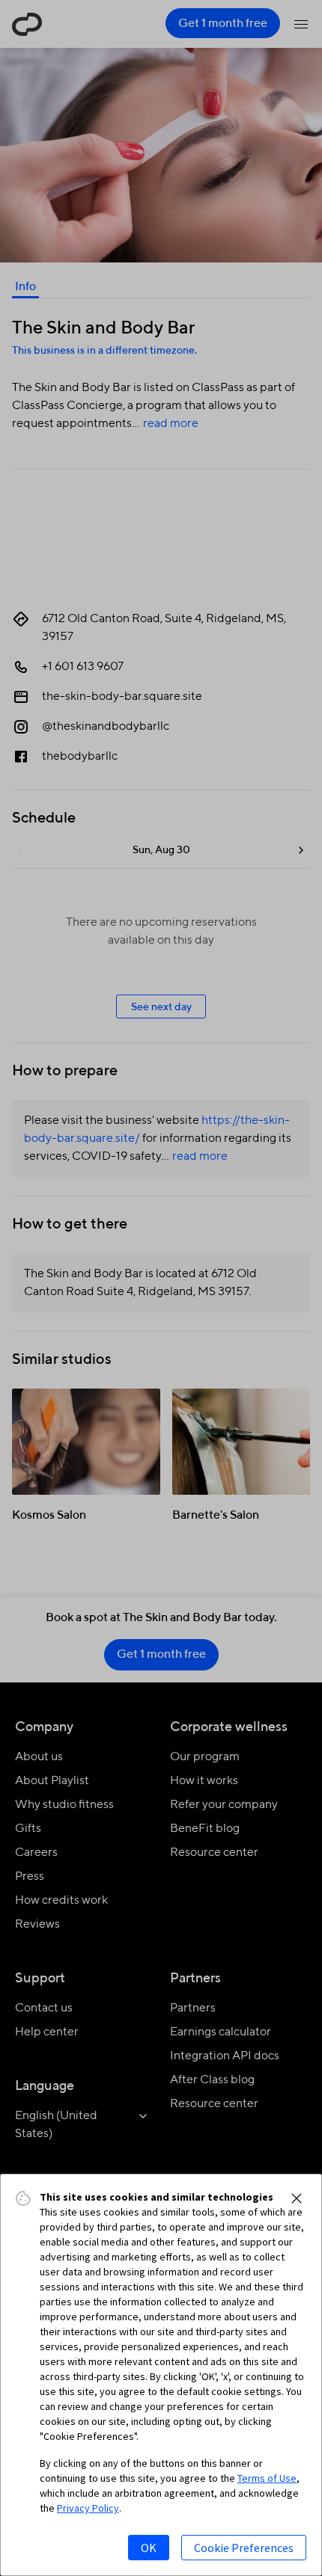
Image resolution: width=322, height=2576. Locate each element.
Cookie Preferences (244, 2548)
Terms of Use (267, 2478)
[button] (297, 2198)
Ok (149, 2548)
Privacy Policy (88, 2508)
